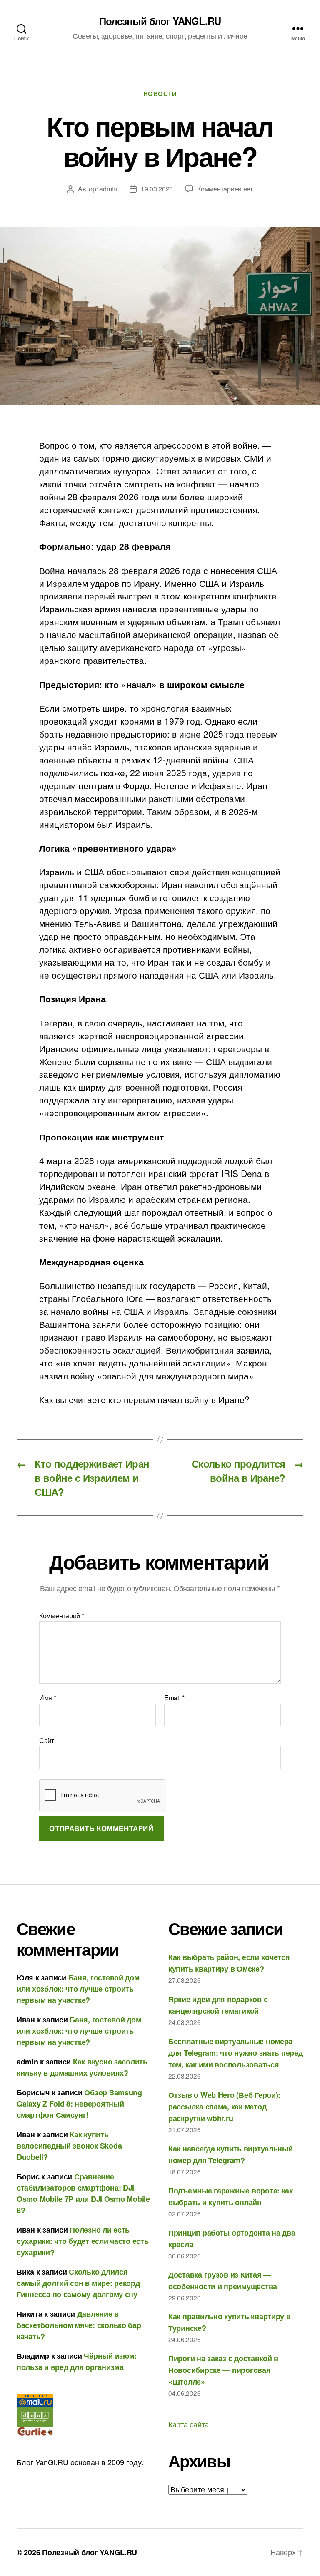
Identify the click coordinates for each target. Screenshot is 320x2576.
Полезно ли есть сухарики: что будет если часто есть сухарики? (83, 2241)
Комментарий (62, 1616)
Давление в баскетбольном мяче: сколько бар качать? (79, 2325)
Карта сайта (189, 2424)
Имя (48, 1698)
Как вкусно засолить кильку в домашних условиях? (82, 2067)
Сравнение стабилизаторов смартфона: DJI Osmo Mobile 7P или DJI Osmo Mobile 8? (83, 2193)
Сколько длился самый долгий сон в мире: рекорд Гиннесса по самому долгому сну (78, 2283)
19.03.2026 (157, 189)
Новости (160, 94)
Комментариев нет (225, 189)
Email (174, 1698)
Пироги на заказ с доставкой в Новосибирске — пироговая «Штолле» (223, 2370)
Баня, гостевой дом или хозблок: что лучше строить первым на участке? (78, 1989)
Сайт (47, 1740)
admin (108, 189)
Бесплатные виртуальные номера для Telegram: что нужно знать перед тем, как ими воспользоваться (236, 2053)
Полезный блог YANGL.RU (160, 21)
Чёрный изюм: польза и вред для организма (77, 2361)
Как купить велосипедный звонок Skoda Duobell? (69, 2146)
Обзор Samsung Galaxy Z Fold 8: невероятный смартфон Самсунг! (79, 2104)
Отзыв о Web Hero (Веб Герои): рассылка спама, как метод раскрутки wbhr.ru (224, 2107)
